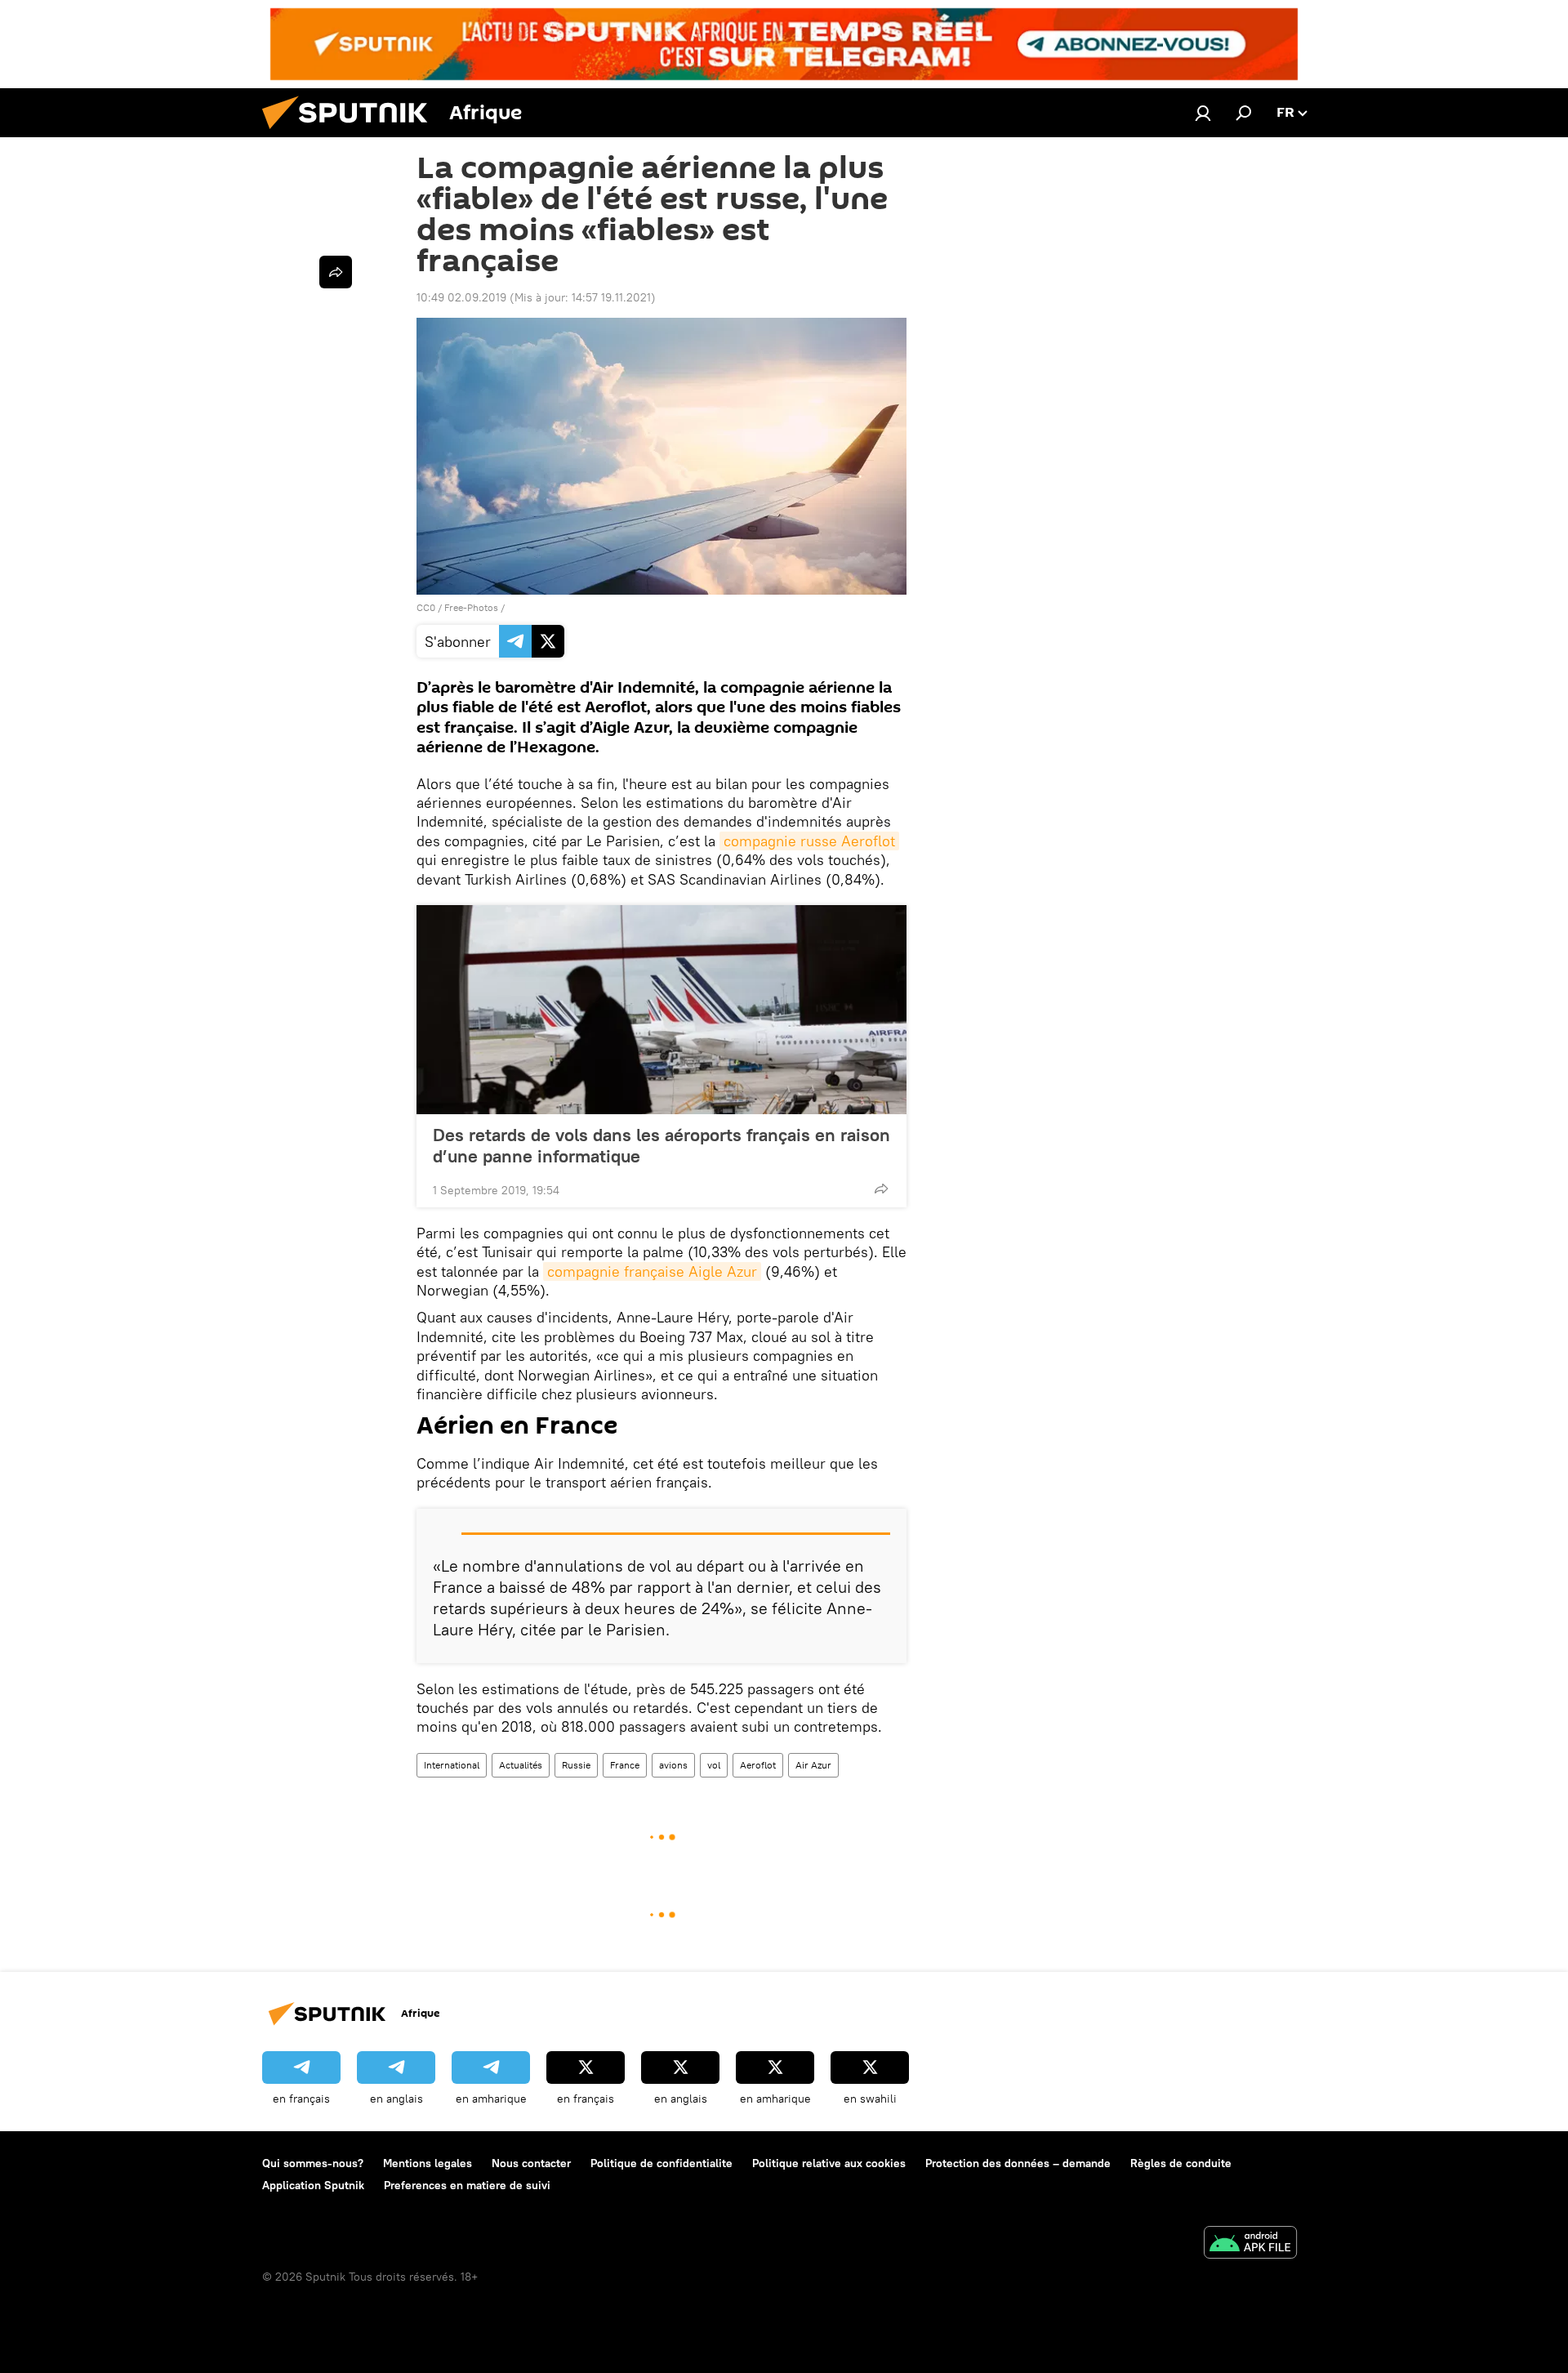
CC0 (426, 607)
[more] (881, 1189)
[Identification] (1203, 113)
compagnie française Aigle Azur (652, 1271)
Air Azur (813, 1765)
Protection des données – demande (1018, 2163)
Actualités (521, 1765)
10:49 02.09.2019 (461, 297)
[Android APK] (1250, 2244)
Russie (576, 1765)
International (452, 1765)
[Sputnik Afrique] (351, 133)
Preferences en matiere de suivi (467, 2185)
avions (673, 1765)
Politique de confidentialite (661, 2163)
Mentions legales (428, 2163)
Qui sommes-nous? (313, 2163)
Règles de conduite (1181, 2163)
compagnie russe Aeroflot (809, 841)
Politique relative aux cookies (829, 2163)
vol (714, 1765)
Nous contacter (531, 2163)
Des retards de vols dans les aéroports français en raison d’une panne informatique (661, 1145)
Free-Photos (471, 607)
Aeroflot (758, 1765)
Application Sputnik (313, 2185)
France (625, 1765)
